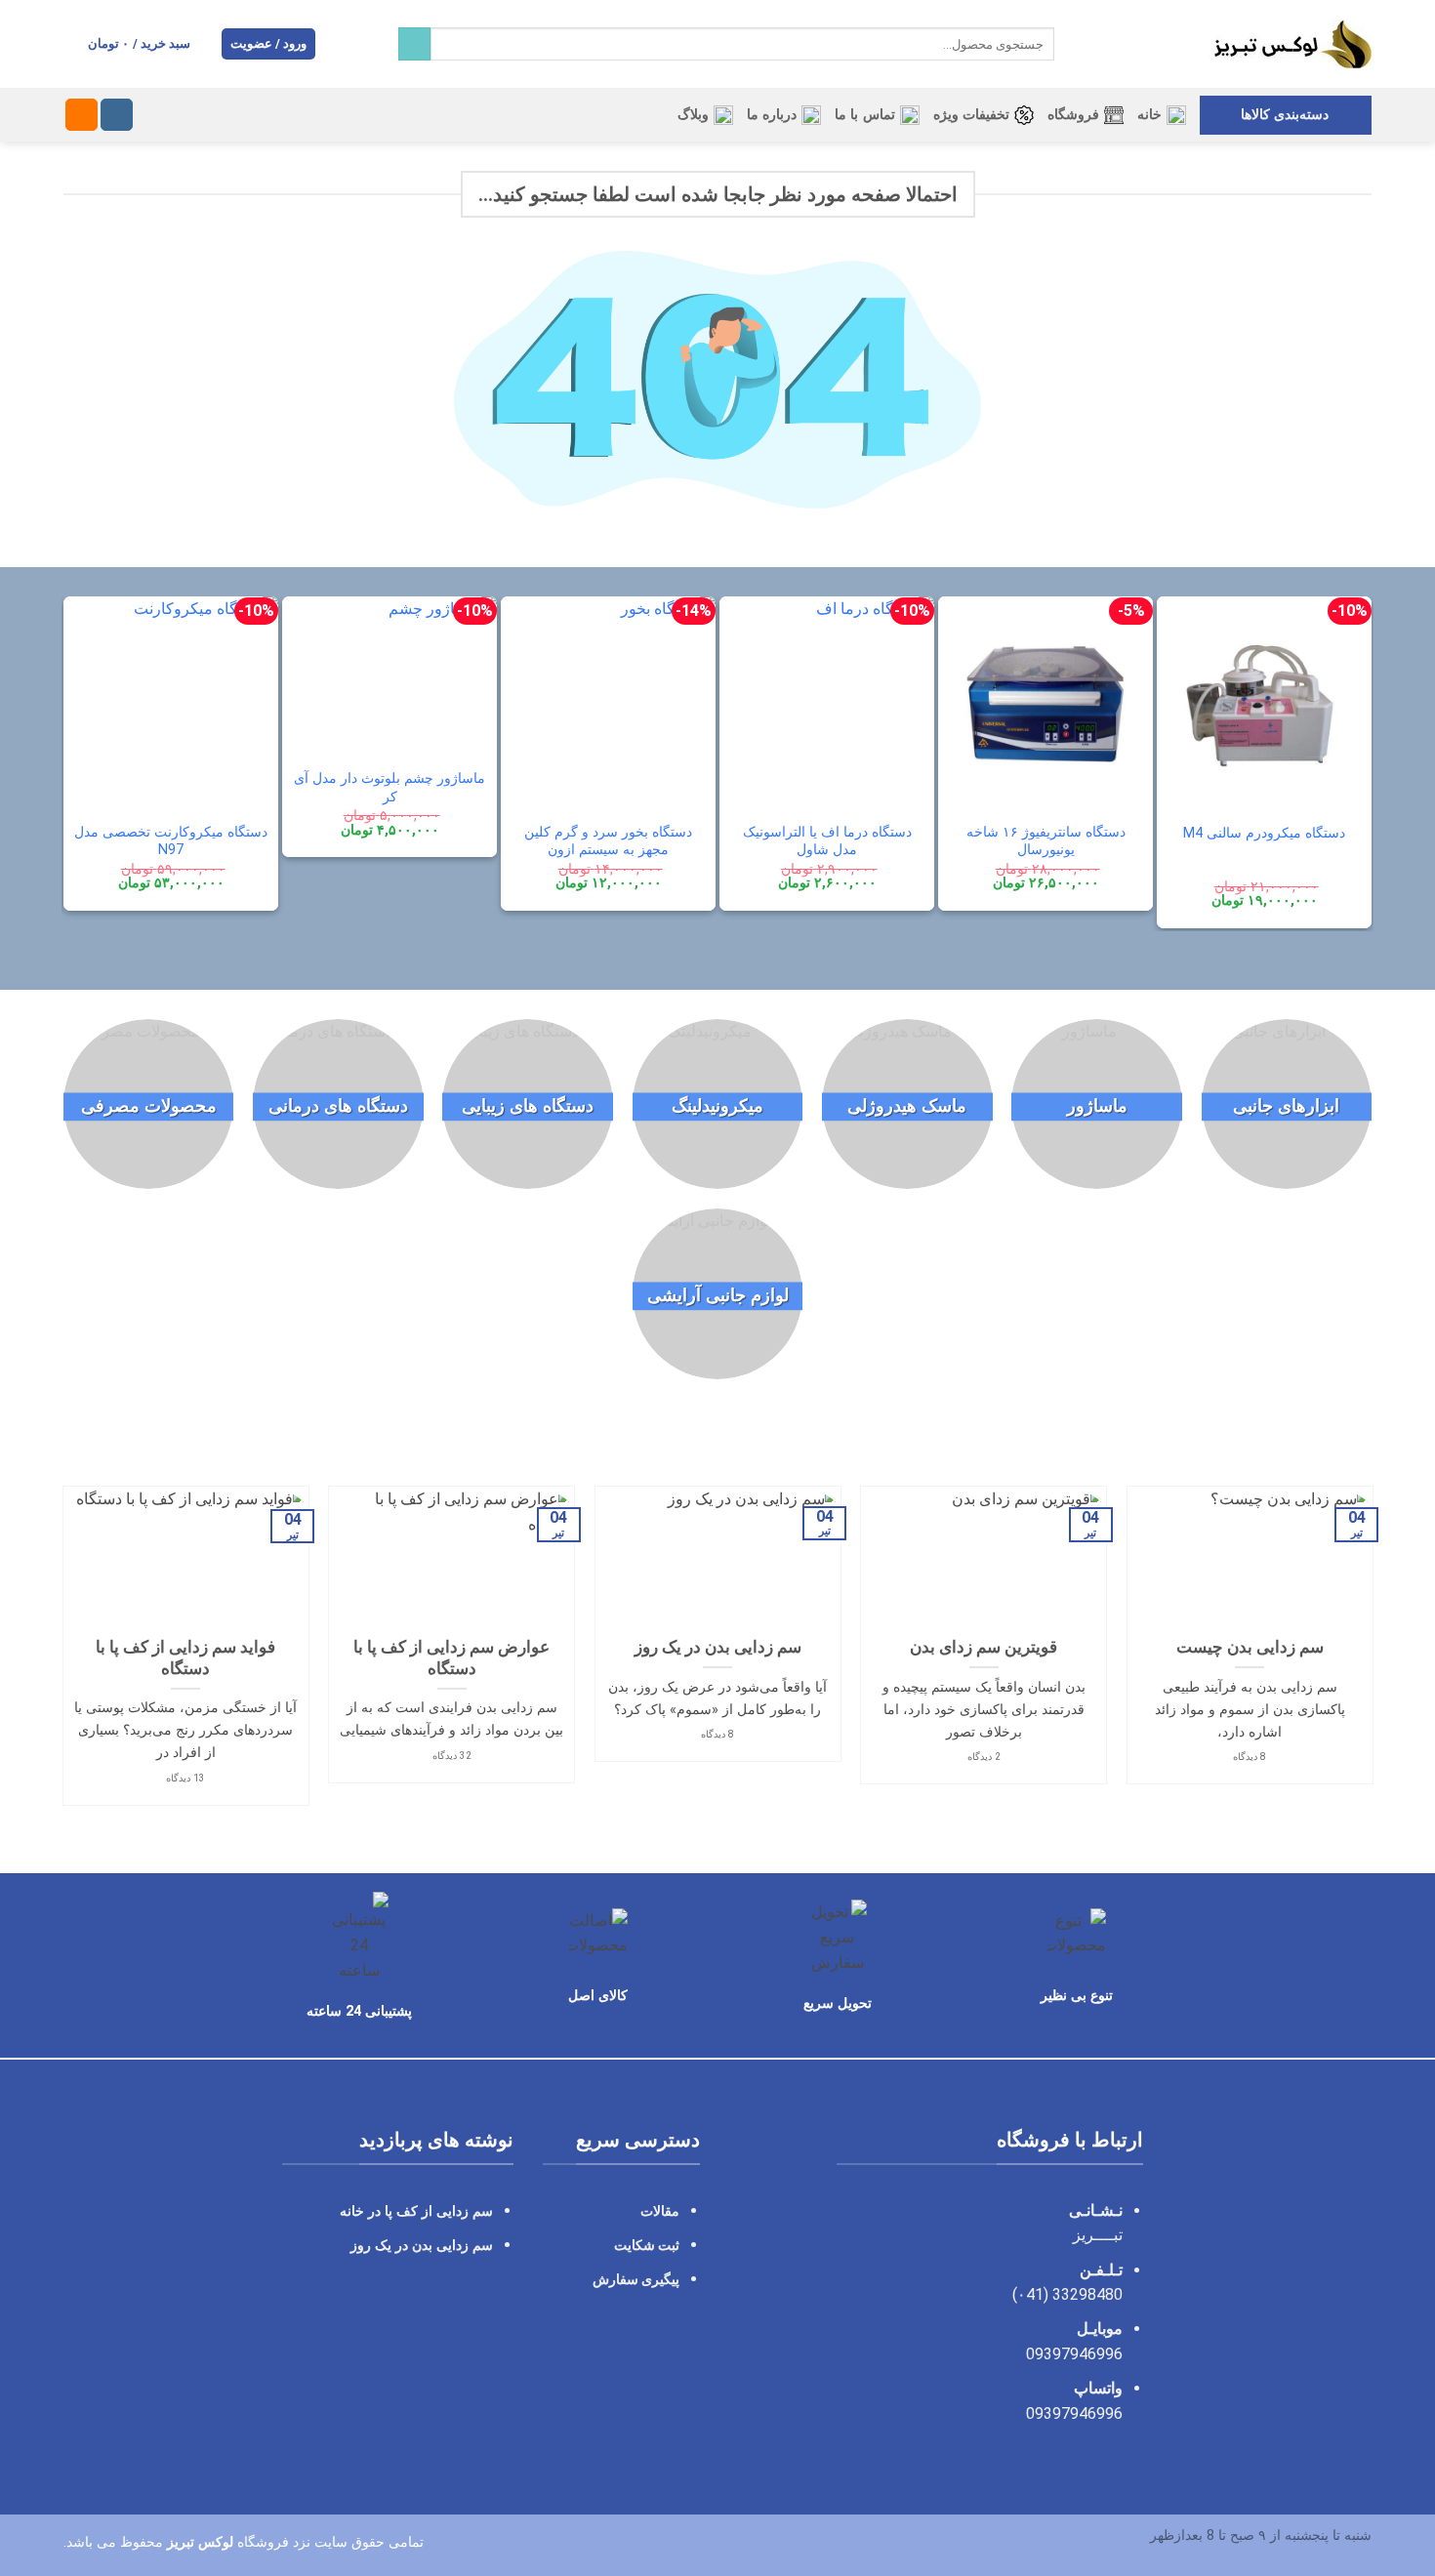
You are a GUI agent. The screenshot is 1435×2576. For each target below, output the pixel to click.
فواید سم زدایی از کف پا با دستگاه (185, 1658)
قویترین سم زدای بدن (984, 1647)
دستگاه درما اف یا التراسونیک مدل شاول (827, 841)
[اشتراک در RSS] (82, 115)
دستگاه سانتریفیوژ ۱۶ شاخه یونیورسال (1046, 841)
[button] (269, 44)
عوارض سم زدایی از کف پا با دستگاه (451, 1658)
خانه (1149, 115)
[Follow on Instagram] (117, 115)
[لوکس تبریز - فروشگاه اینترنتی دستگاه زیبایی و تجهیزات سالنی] (1228, 44)
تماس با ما (865, 115)
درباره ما (772, 115)
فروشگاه (1073, 115)
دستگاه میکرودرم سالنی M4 (1264, 833)
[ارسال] (414, 44)
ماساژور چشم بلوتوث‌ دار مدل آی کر (389, 788)
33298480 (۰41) (1066, 2294)
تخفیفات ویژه (971, 115)
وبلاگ (693, 115)
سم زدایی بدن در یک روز (718, 1647)
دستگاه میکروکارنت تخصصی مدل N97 (171, 841)
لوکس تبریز (200, 2542)
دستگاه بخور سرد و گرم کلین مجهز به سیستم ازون (608, 841)
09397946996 (1074, 2354)
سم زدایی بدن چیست (1250, 1647)
